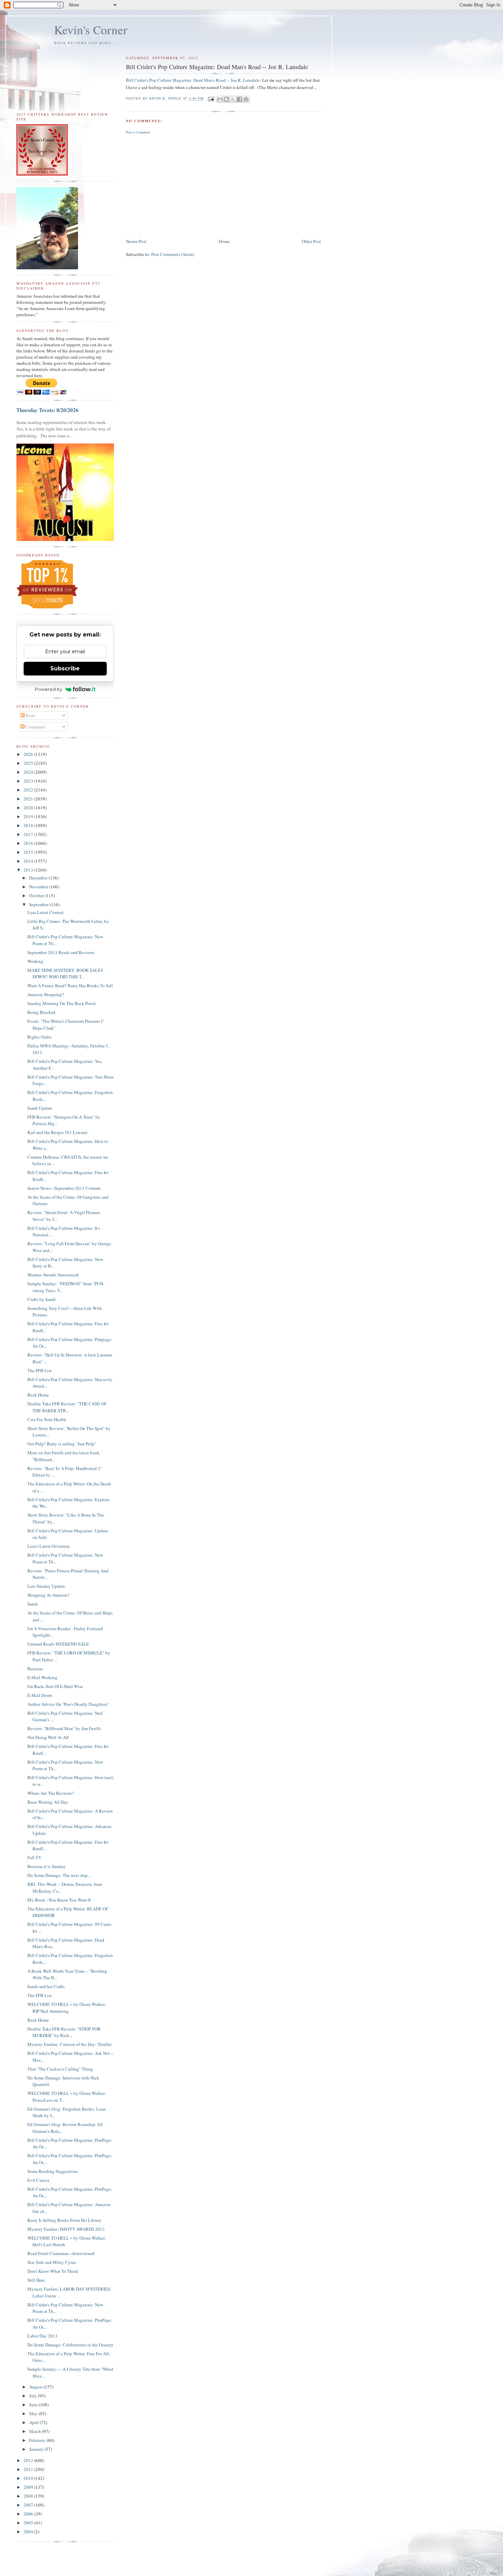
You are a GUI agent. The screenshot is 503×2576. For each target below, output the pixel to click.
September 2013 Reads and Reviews (61, 952)
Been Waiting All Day (48, 1802)
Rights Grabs (39, 1037)
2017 (29, 834)
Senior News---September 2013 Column (64, 1188)
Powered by (49, 689)
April (34, 2422)
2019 (29, 816)
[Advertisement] (223, 186)
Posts (30, 716)
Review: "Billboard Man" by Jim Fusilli (64, 1728)
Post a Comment (138, 132)
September (39, 904)
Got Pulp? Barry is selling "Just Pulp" (62, 1444)
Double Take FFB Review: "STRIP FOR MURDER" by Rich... (64, 2032)
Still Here (36, 2280)
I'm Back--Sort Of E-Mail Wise (55, 1686)
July (34, 2396)
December (39, 878)
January (37, 2449)
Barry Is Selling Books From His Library (65, 2220)
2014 (29, 861)
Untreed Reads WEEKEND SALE (58, 1644)
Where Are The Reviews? (51, 1793)
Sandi (33, 1604)
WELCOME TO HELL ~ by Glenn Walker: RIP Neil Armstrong (67, 2008)
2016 (29, 843)
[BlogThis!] (227, 99)
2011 (29, 2469)
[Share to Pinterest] (246, 99)
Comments (35, 727)
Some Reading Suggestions (53, 2171)
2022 (29, 790)
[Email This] (220, 99)
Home (224, 241)
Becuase (35, 1669)
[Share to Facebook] (240, 99)
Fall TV (34, 1857)
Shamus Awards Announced (53, 1275)
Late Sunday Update (46, 1586)
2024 (29, 772)
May (34, 2413)
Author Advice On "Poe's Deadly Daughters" (68, 1704)
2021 (29, 799)
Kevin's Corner (91, 30)
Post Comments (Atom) (173, 254)
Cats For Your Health (47, 1419)
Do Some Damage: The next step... (59, 1875)
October (37, 896)
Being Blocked (41, 1012)
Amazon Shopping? (46, 994)
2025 (29, 763)
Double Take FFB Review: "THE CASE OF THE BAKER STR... (67, 1407)
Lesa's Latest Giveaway (49, 1546)
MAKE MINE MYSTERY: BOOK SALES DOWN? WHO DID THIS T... (65, 974)
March (36, 2431)
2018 (29, 825)
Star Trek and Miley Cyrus (52, 2262)
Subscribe (65, 668)
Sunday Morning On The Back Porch (62, 1003)
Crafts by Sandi (42, 1299)
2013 (29, 870)
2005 (29, 2523)
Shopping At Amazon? (48, 1595)
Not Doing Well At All (48, 1737)
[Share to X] (233, 99)
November (39, 887)
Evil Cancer (38, 2180)
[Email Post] (211, 99)
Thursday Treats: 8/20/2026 (47, 410)
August (36, 2387)
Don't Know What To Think (53, 2271)
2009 (29, 2487)
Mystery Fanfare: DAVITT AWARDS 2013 (66, 2229)
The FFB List (40, 1370)
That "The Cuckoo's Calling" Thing (60, 2069)
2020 (29, 808)
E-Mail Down (40, 1695)
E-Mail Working (42, 1677)
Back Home (38, 1395)
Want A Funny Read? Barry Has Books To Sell (70, 986)
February (38, 2440)
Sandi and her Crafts (46, 1986)
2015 (29, 852)
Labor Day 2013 (42, 2336)
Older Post (311, 241)
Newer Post (136, 241)
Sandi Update (40, 1108)
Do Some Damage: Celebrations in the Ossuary (70, 2345)
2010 (29, 2478)
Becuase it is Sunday (47, 1866)
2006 (29, 2514)
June (34, 2405)
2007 (29, 2505)
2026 (29, 754)
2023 (29, 781)
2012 (29, 2460)
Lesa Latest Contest (46, 912)
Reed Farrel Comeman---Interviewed (61, 2253)
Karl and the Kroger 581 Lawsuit (57, 1132)
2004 (29, 2532)
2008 (29, 2496)
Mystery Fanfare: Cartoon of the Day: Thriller (69, 2044)
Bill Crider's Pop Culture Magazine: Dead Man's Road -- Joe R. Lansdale (193, 80)
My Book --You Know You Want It (59, 1900)
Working (35, 961)
